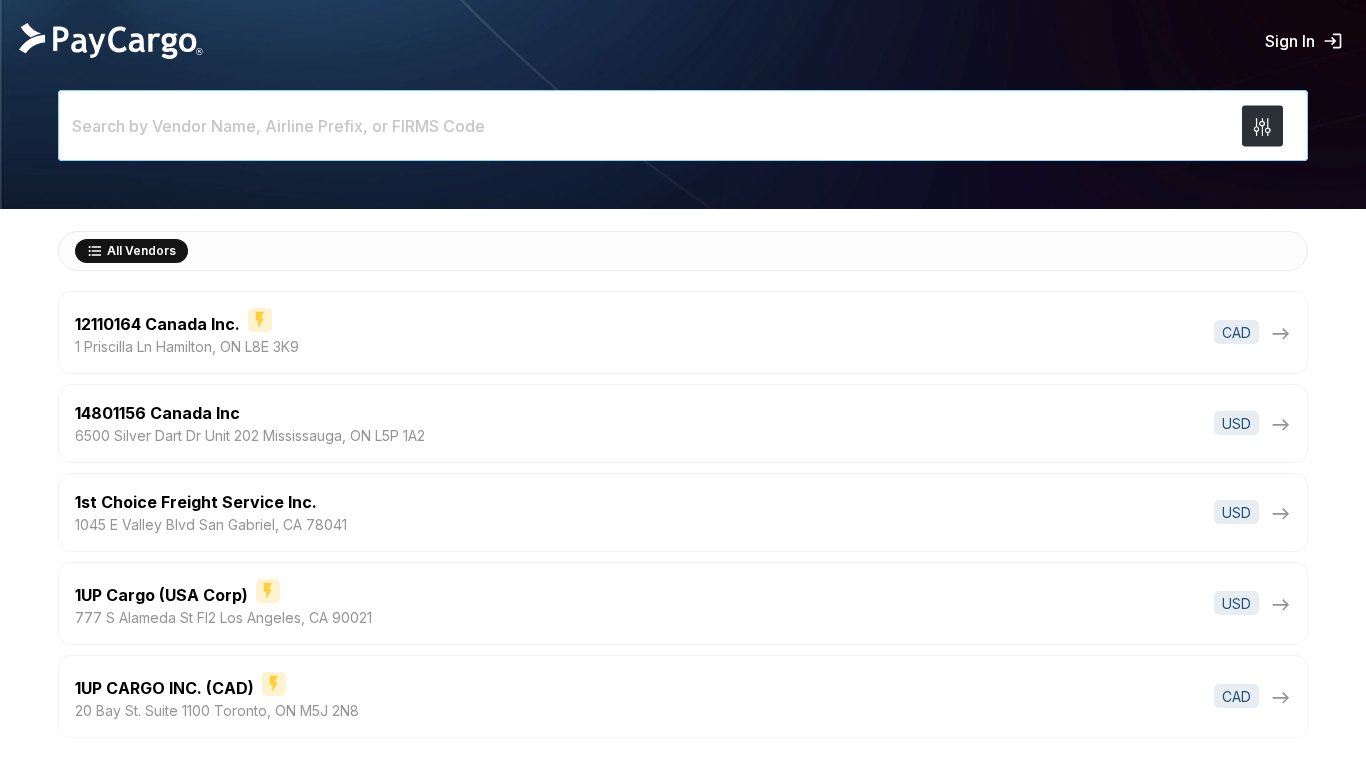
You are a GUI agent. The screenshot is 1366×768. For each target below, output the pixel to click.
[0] (1262, 125)
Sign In (1290, 41)
